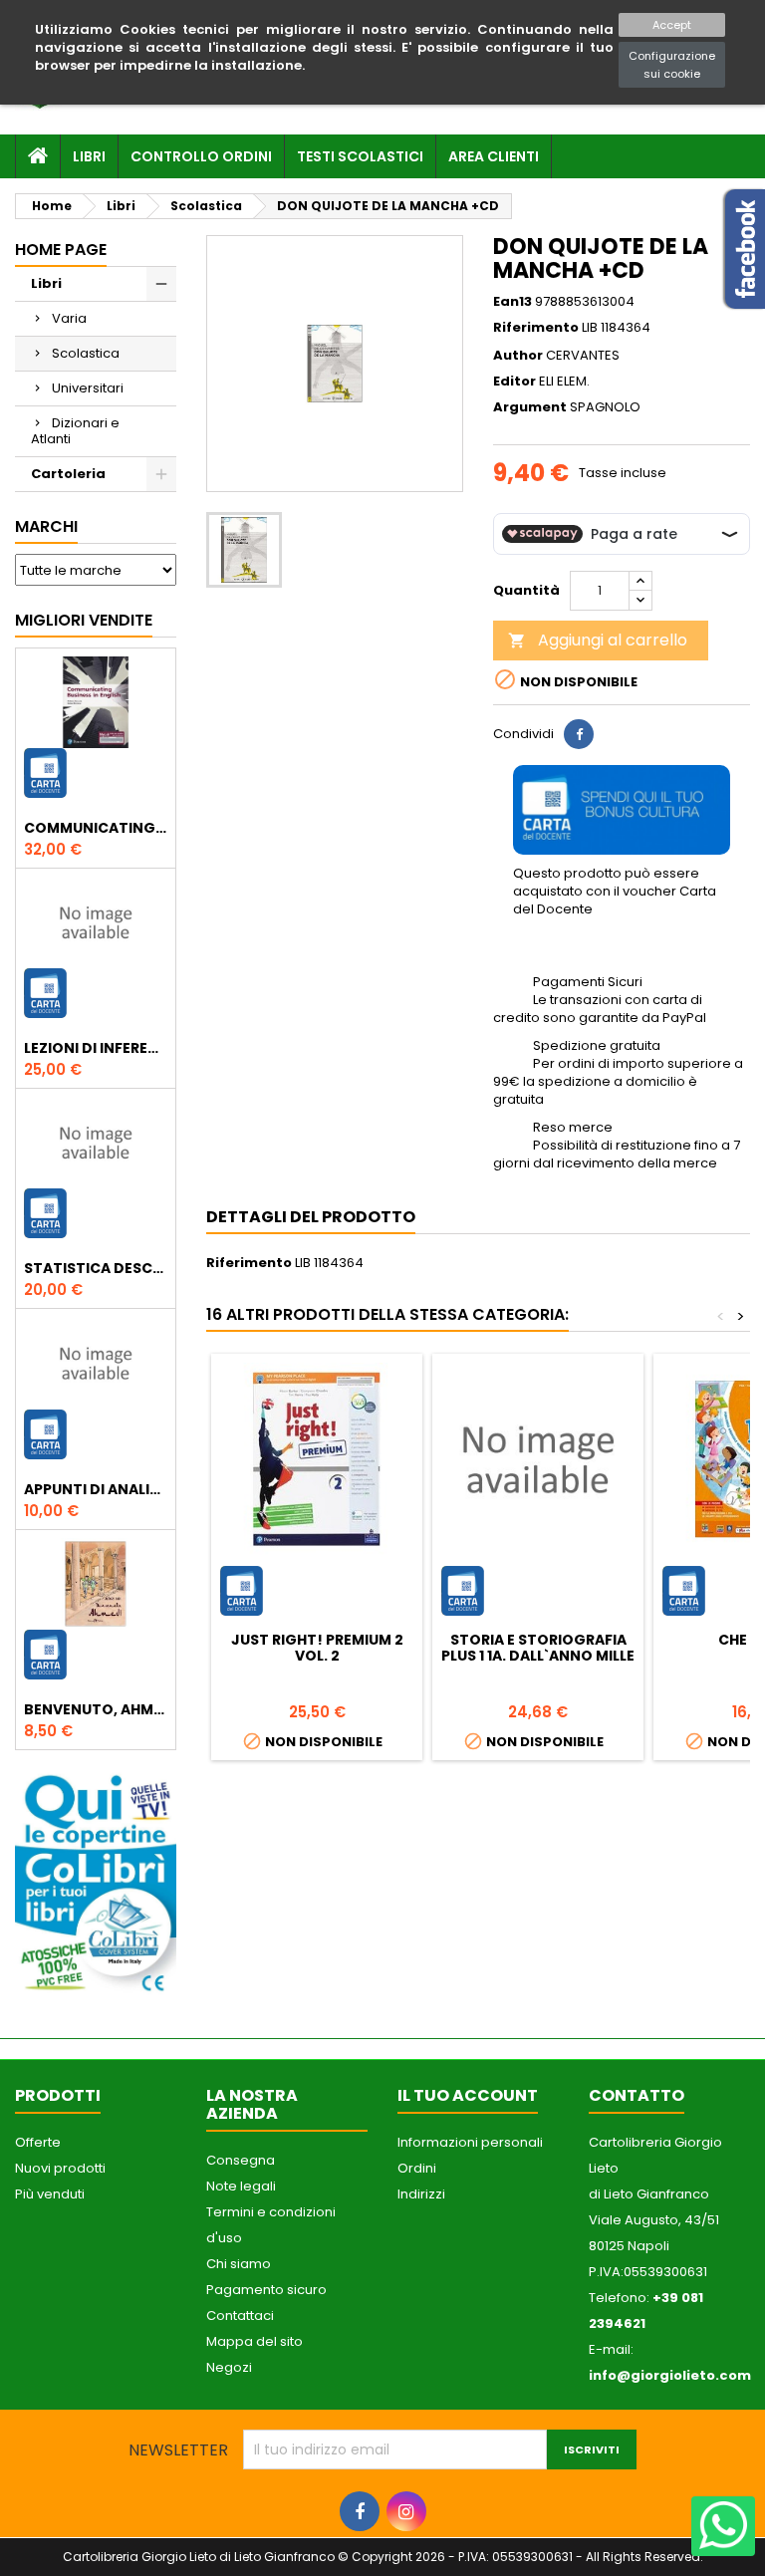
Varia (69, 318)
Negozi (229, 2367)
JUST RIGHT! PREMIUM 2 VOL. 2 (317, 1648)
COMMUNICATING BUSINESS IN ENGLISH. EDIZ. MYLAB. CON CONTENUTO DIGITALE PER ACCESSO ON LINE (96, 828)
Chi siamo (239, 2264)
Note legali (241, 2186)
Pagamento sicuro (266, 2290)
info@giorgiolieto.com (670, 2375)
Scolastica (86, 353)
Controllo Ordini (201, 156)
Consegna (241, 2160)
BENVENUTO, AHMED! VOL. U (96, 1709)
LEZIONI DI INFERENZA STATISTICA (96, 1048)
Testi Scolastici (360, 156)
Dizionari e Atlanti (75, 431)
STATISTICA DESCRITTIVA (96, 1268)
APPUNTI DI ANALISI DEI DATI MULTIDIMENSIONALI (96, 1489)
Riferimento (536, 328)
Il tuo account (468, 2095)
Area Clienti (494, 156)
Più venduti (50, 2194)
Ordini (417, 2168)
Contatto (637, 2095)
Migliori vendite (84, 620)
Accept (672, 25)
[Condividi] (579, 734)
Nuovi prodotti (60, 2168)
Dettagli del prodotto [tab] (311, 1217)
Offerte (38, 2142)
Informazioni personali (470, 2142)
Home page (61, 250)
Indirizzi (421, 2194)
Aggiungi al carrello (598, 640)
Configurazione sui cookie (672, 65)
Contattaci (240, 2316)
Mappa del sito (255, 2341)
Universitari (88, 388)
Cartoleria (68, 474)
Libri (89, 156)
